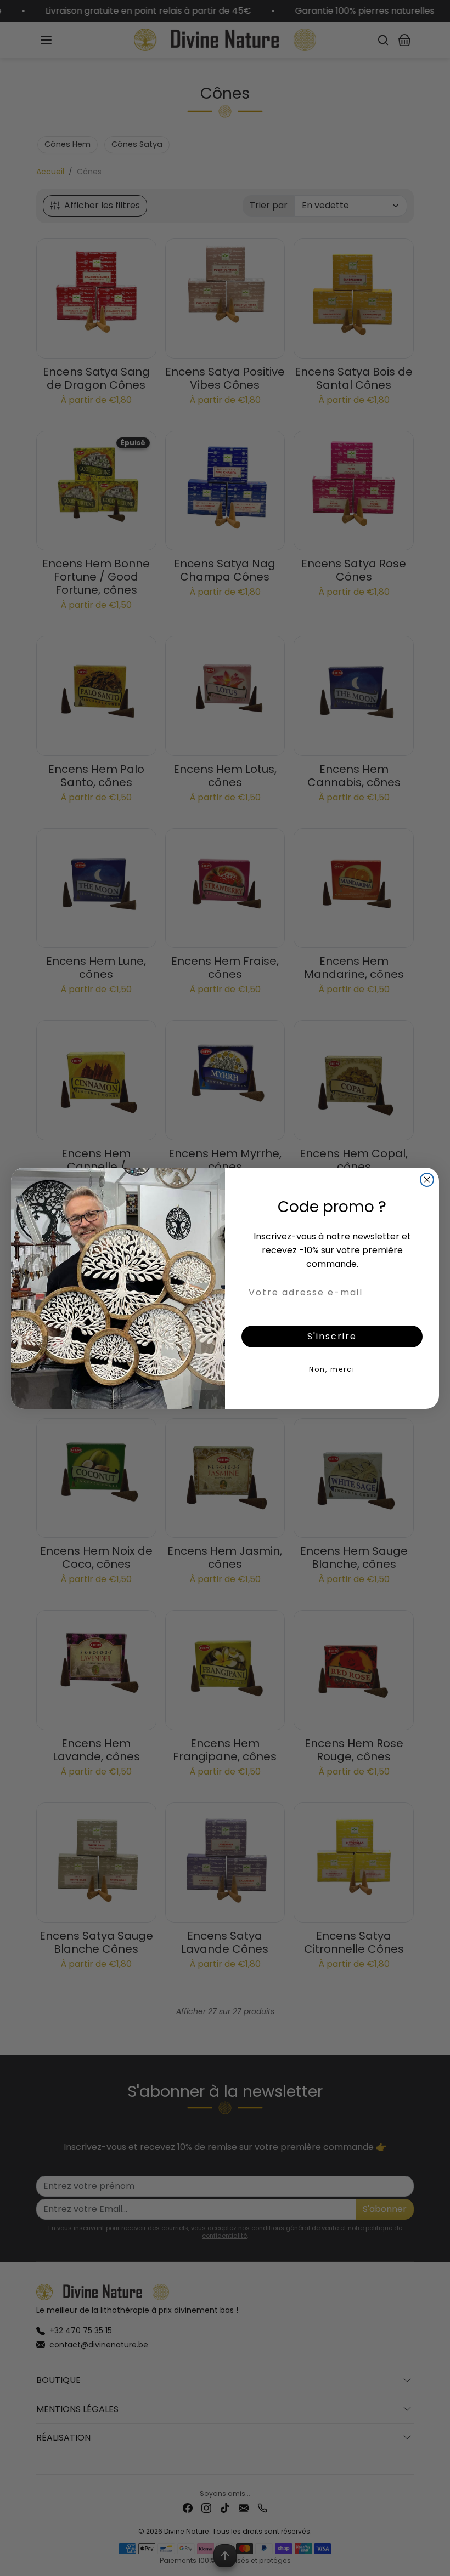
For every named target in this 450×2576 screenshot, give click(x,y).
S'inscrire (332, 1336)
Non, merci (332, 1369)
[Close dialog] (427, 1180)
